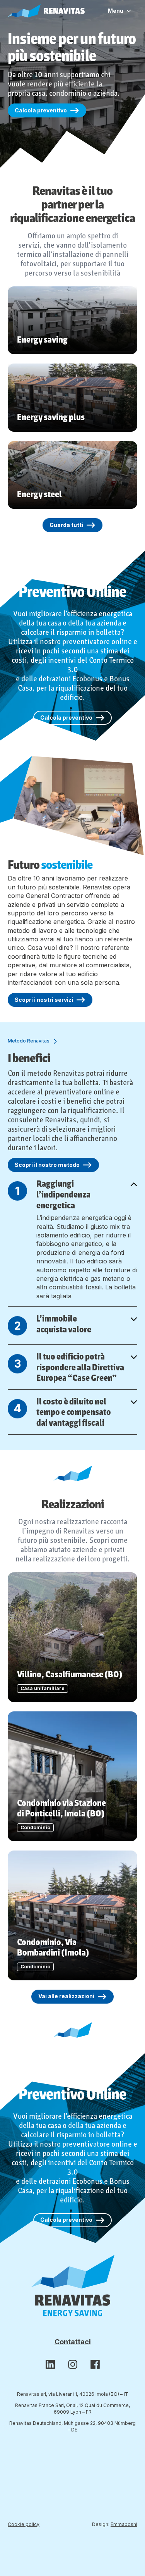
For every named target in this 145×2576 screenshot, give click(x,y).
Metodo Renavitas (29, 1041)
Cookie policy (24, 2524)
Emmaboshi (124, 2524)
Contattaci (73, 2342)
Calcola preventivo (41, 110)
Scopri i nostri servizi (44, 1000)
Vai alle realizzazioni (66, 1996)
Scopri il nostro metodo (47, 1165)
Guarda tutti (66, 525)
